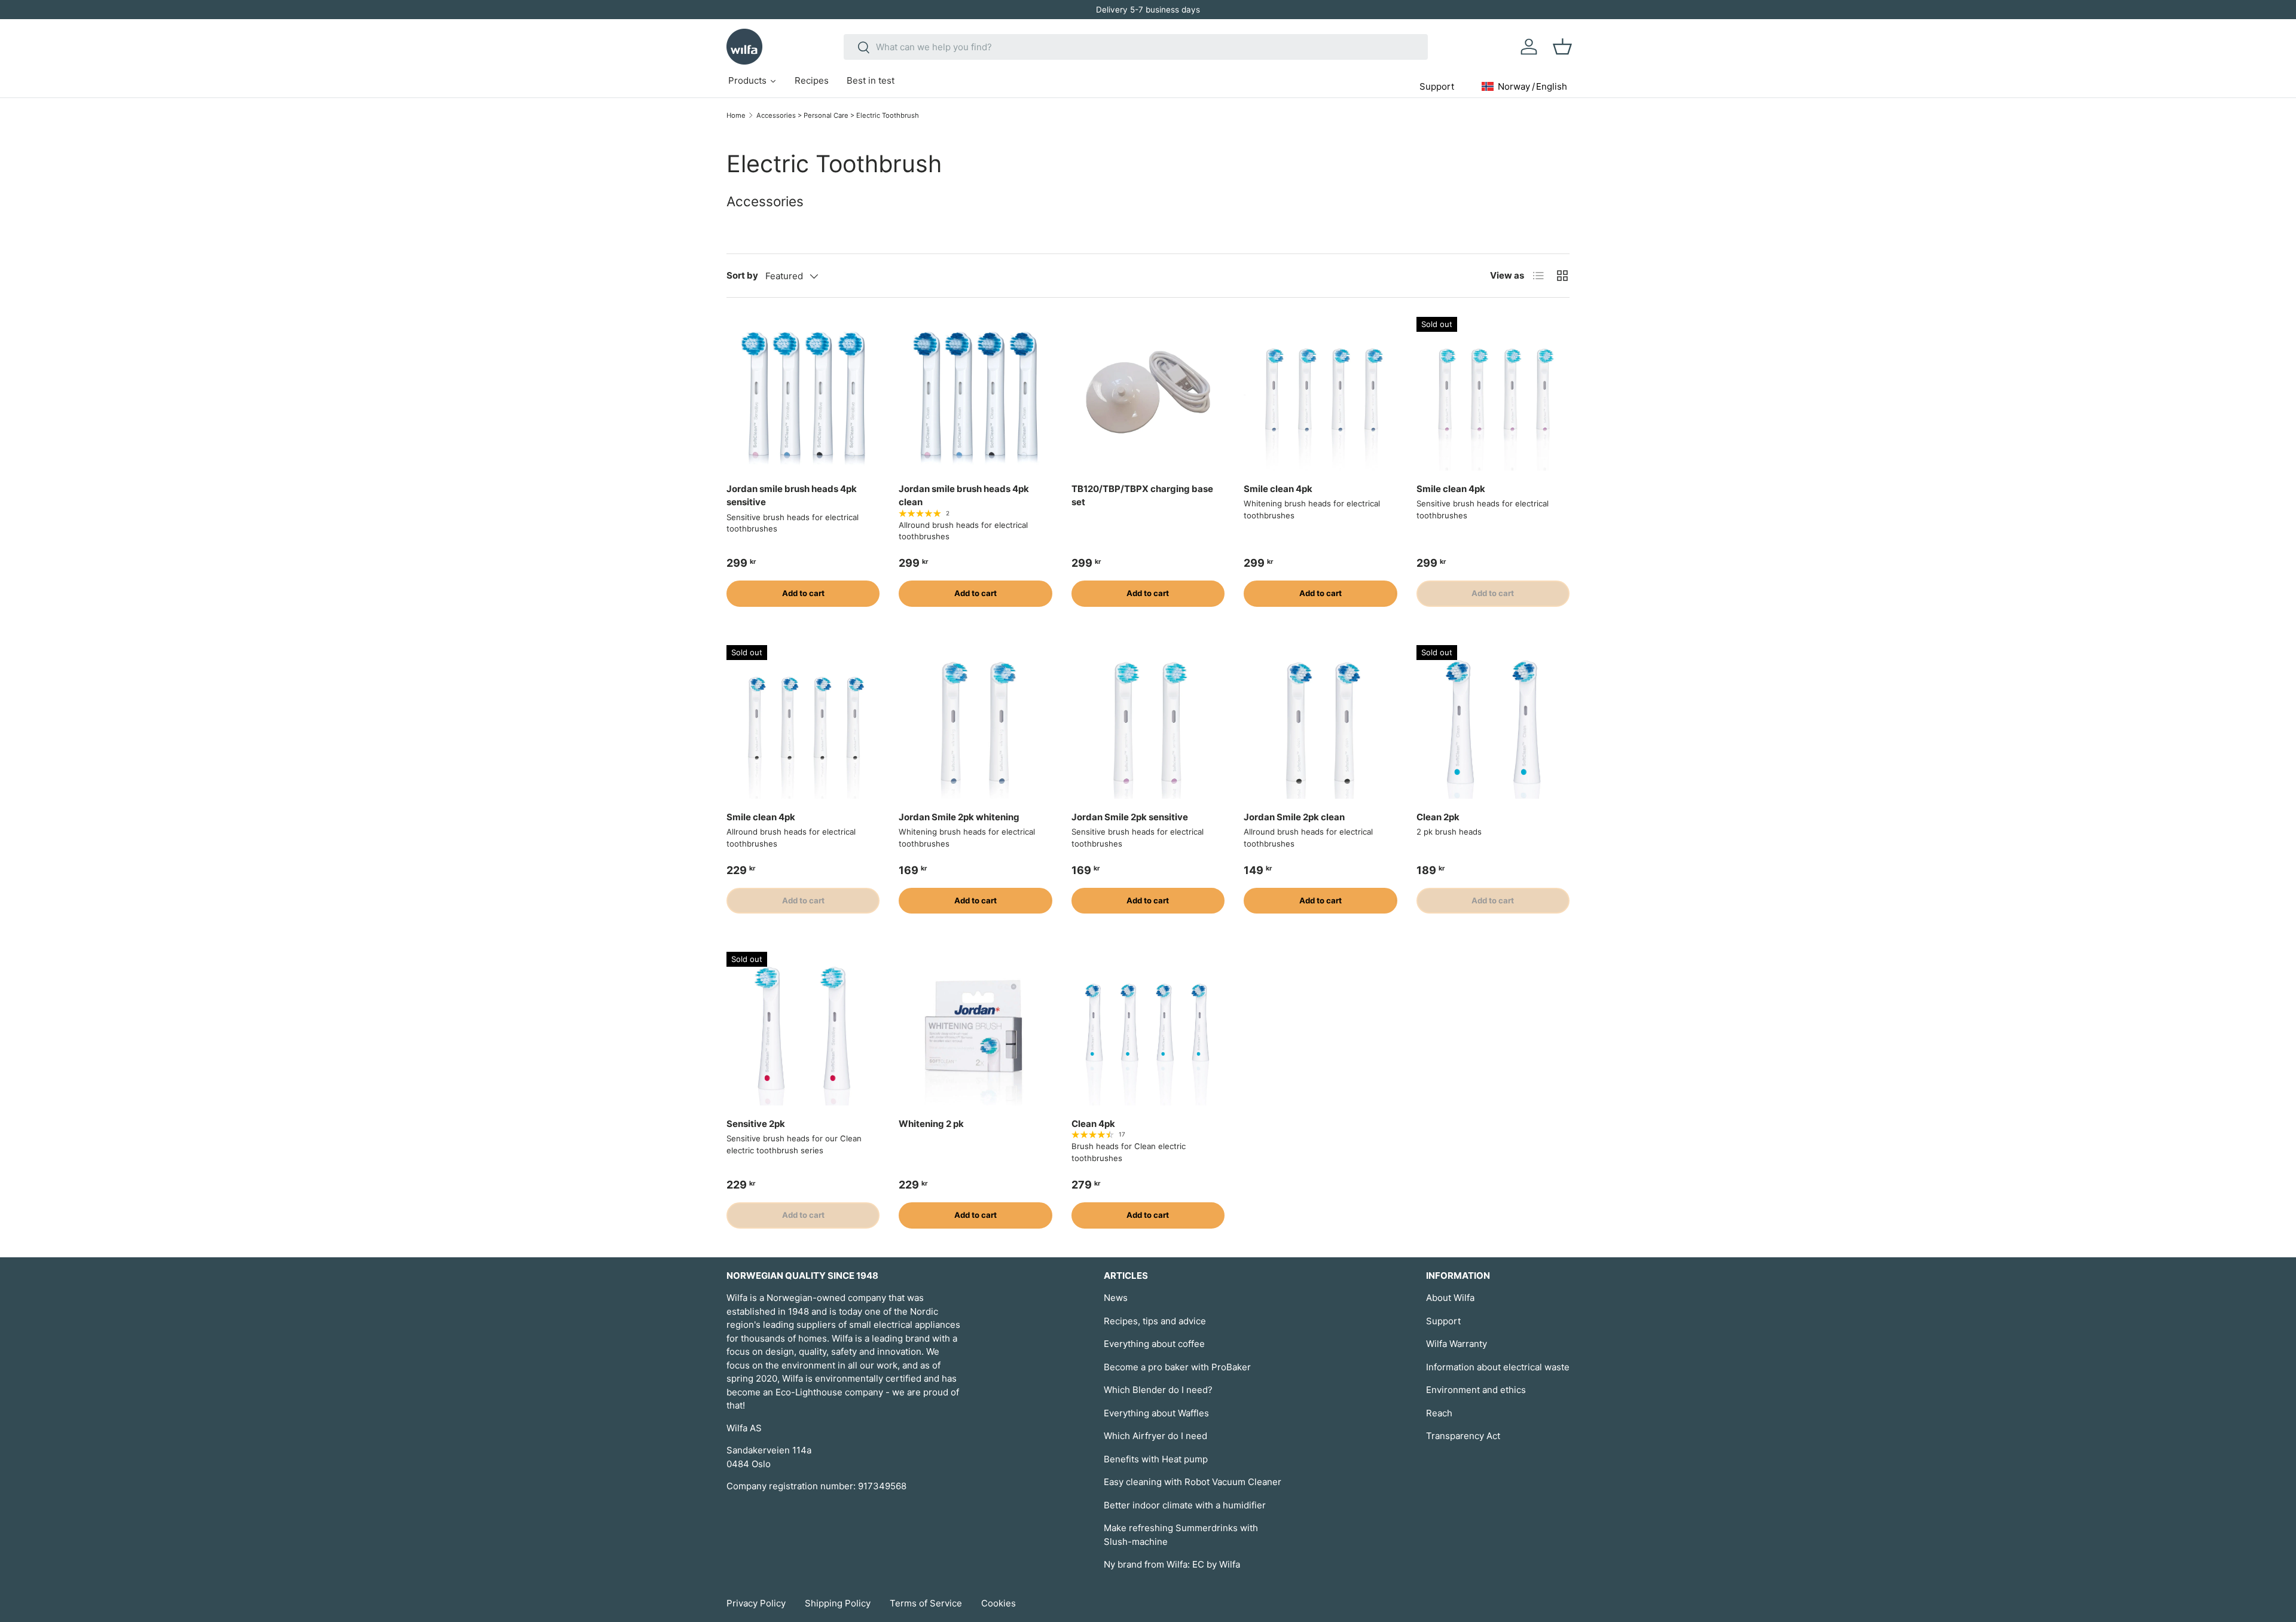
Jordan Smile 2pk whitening (959, 817)
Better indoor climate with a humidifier (1185, 1505)
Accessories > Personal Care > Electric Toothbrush (838, 115)
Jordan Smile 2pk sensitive (1130, 817)
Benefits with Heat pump (1156, 1459)
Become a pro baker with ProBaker (1177, 1367)
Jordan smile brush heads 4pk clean (964, 496)
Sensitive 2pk (756, 1124)
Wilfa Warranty (1457, 1344)
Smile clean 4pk (1278, 489)
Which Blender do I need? (1158, 1390)
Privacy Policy (756, 1603)
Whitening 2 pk (931, 1124)
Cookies (999, 1603)
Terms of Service (926, 1603)
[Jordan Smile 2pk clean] (1320, 722)
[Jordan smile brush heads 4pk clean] (975, 393)
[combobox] (1136, 47)
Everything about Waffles (1156, 1413)
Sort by (742, 275)
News (1116, 1298)
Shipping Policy (838, 1603)
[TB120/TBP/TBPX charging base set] (1148, 393)
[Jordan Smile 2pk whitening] (975, 722)
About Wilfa (1450, 1298)
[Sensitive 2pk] (803, 1028)
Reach (1439, 1413)
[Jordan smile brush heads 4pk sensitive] (803, 393)
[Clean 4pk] (1148, 1028)
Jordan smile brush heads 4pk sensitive (792, 496)
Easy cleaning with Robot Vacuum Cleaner (1193, 1482)
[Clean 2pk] (1493, 722)
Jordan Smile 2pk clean (1294, 817)
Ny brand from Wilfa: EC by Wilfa (1172, 1564)
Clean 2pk (1438, 817)
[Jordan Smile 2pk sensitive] (1148, 722)
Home (736, 115)
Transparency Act (1463, 1436)
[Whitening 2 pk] (975, 1028)
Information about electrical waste (1498, 1367)
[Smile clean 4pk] (1320, 393)
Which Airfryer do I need (1155, 1436)
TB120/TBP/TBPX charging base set (1142, 496)
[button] (1562, 47)
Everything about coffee (1154, 1344)
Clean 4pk (1093, 1124)
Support (1443, 1321)
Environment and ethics (1476, 1390)
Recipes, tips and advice (1155, 1321)
